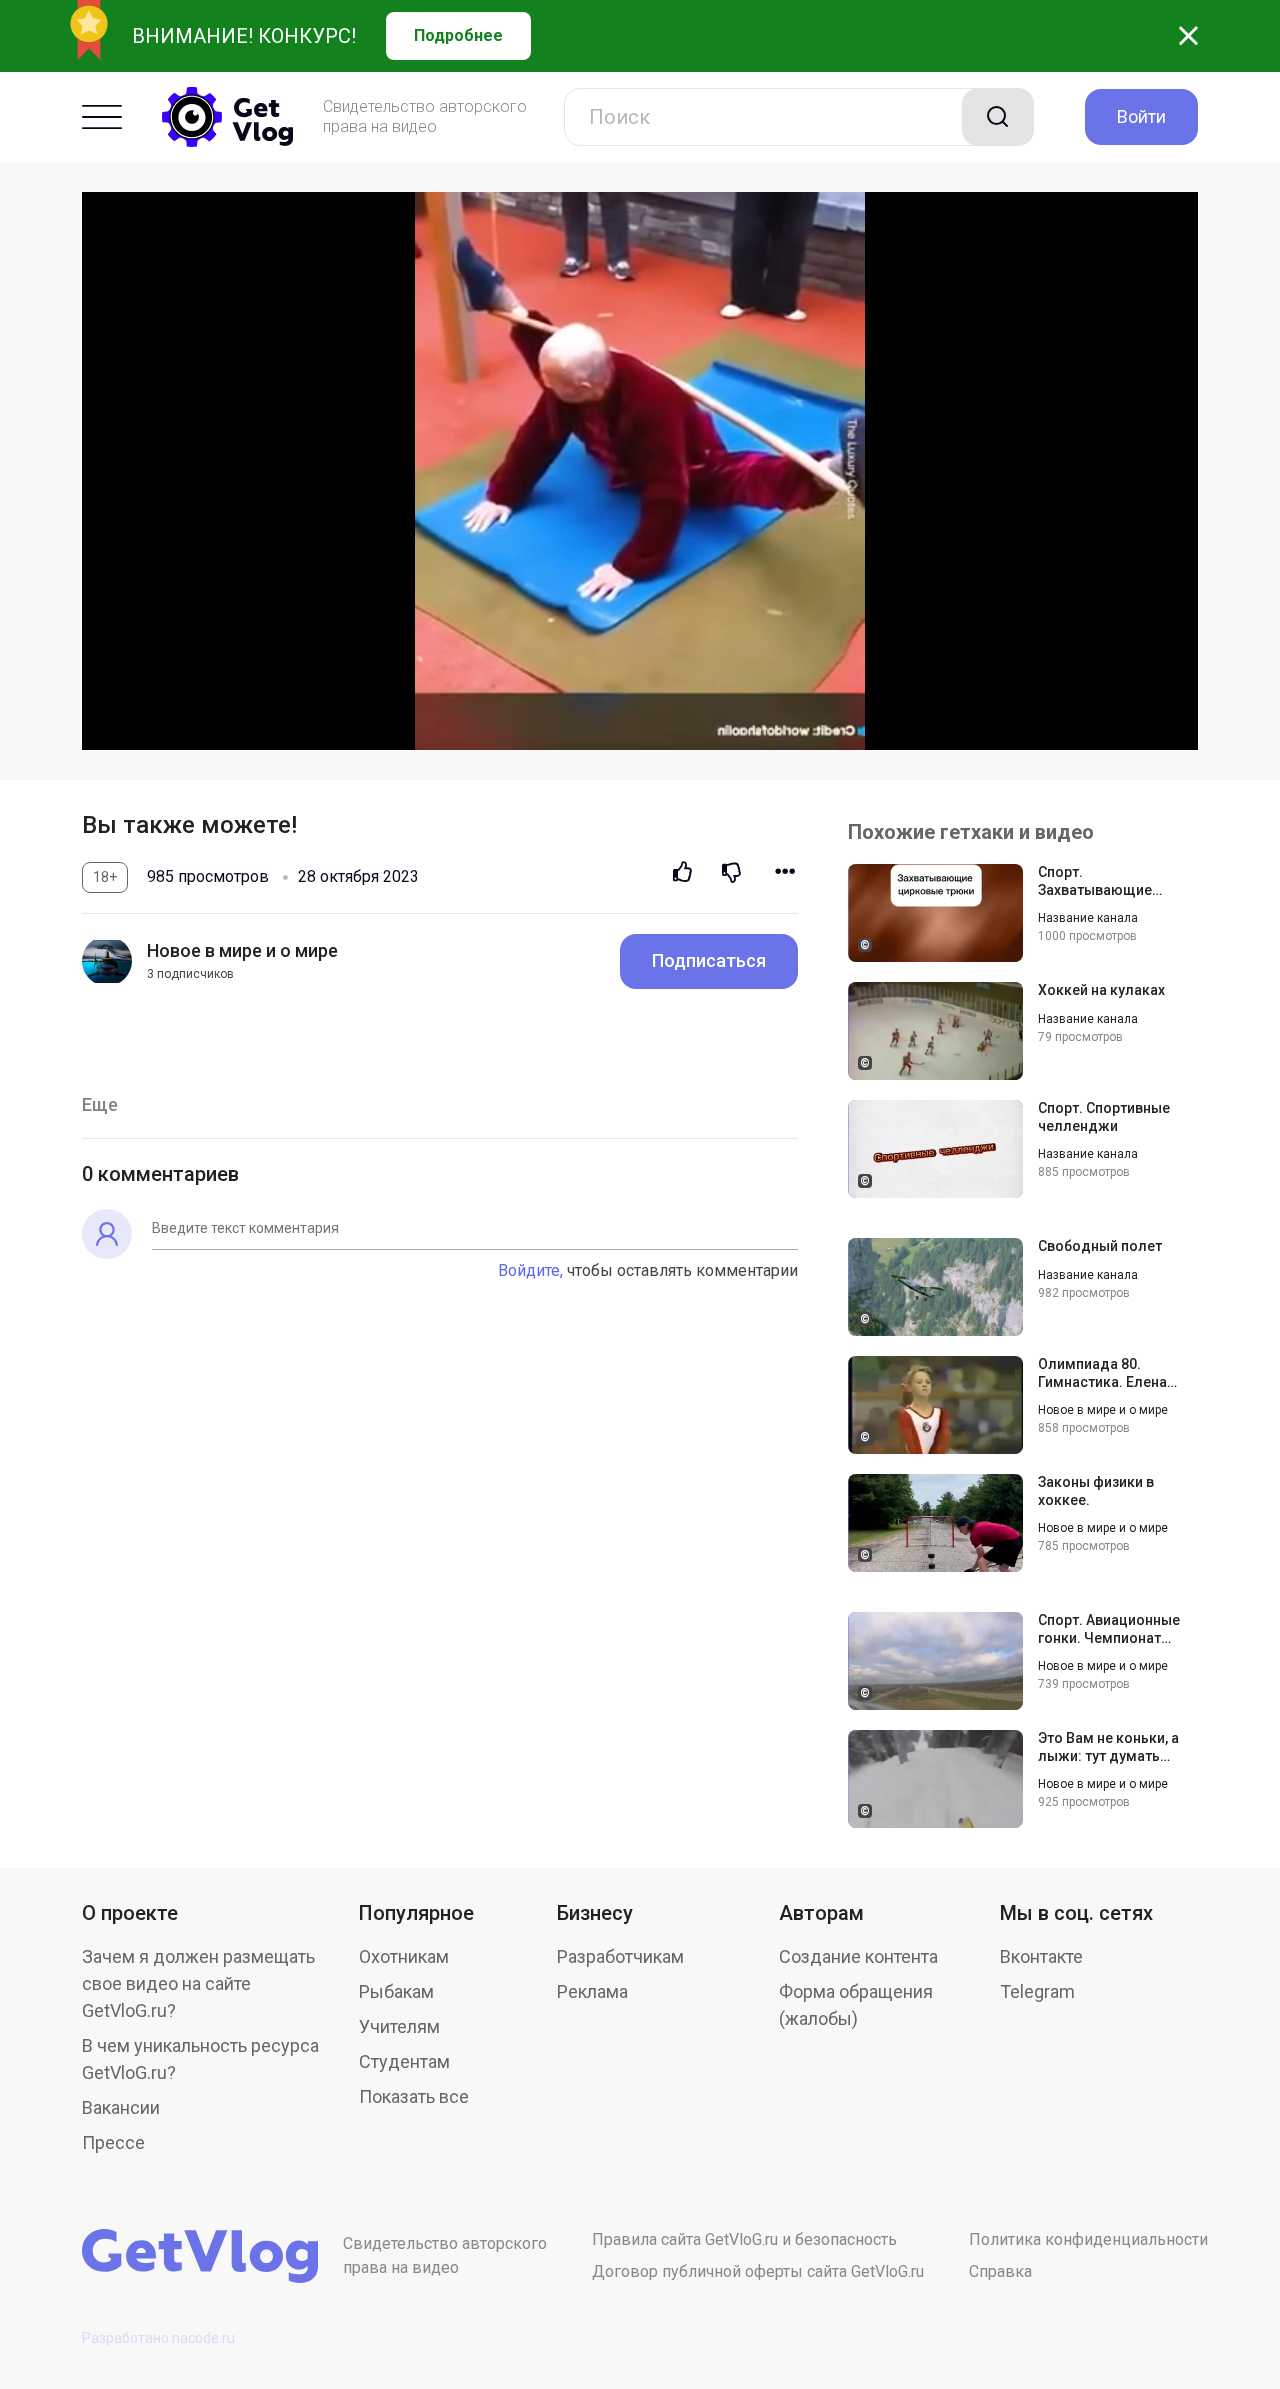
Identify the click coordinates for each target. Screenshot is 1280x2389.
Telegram (1037, 1991)
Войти (1141, 116)
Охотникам (404, 1956)
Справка (1000, 2271)
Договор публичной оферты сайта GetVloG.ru (758, 2271)
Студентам (404, 2061)
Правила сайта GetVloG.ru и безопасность (744, 2239)
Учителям (399, 2026)
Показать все (414, 2096)
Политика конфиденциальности (1088, 2239)
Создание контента (858, 1956)
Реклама (592, 1991)
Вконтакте (1041, 1956)
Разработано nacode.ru (158, 2338)
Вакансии (121, 2107)
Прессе (113, 2142)
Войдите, (530, 1270)
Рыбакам (396, 1991)
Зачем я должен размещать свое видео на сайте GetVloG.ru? (198, 1983)
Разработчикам (620, 1956)
